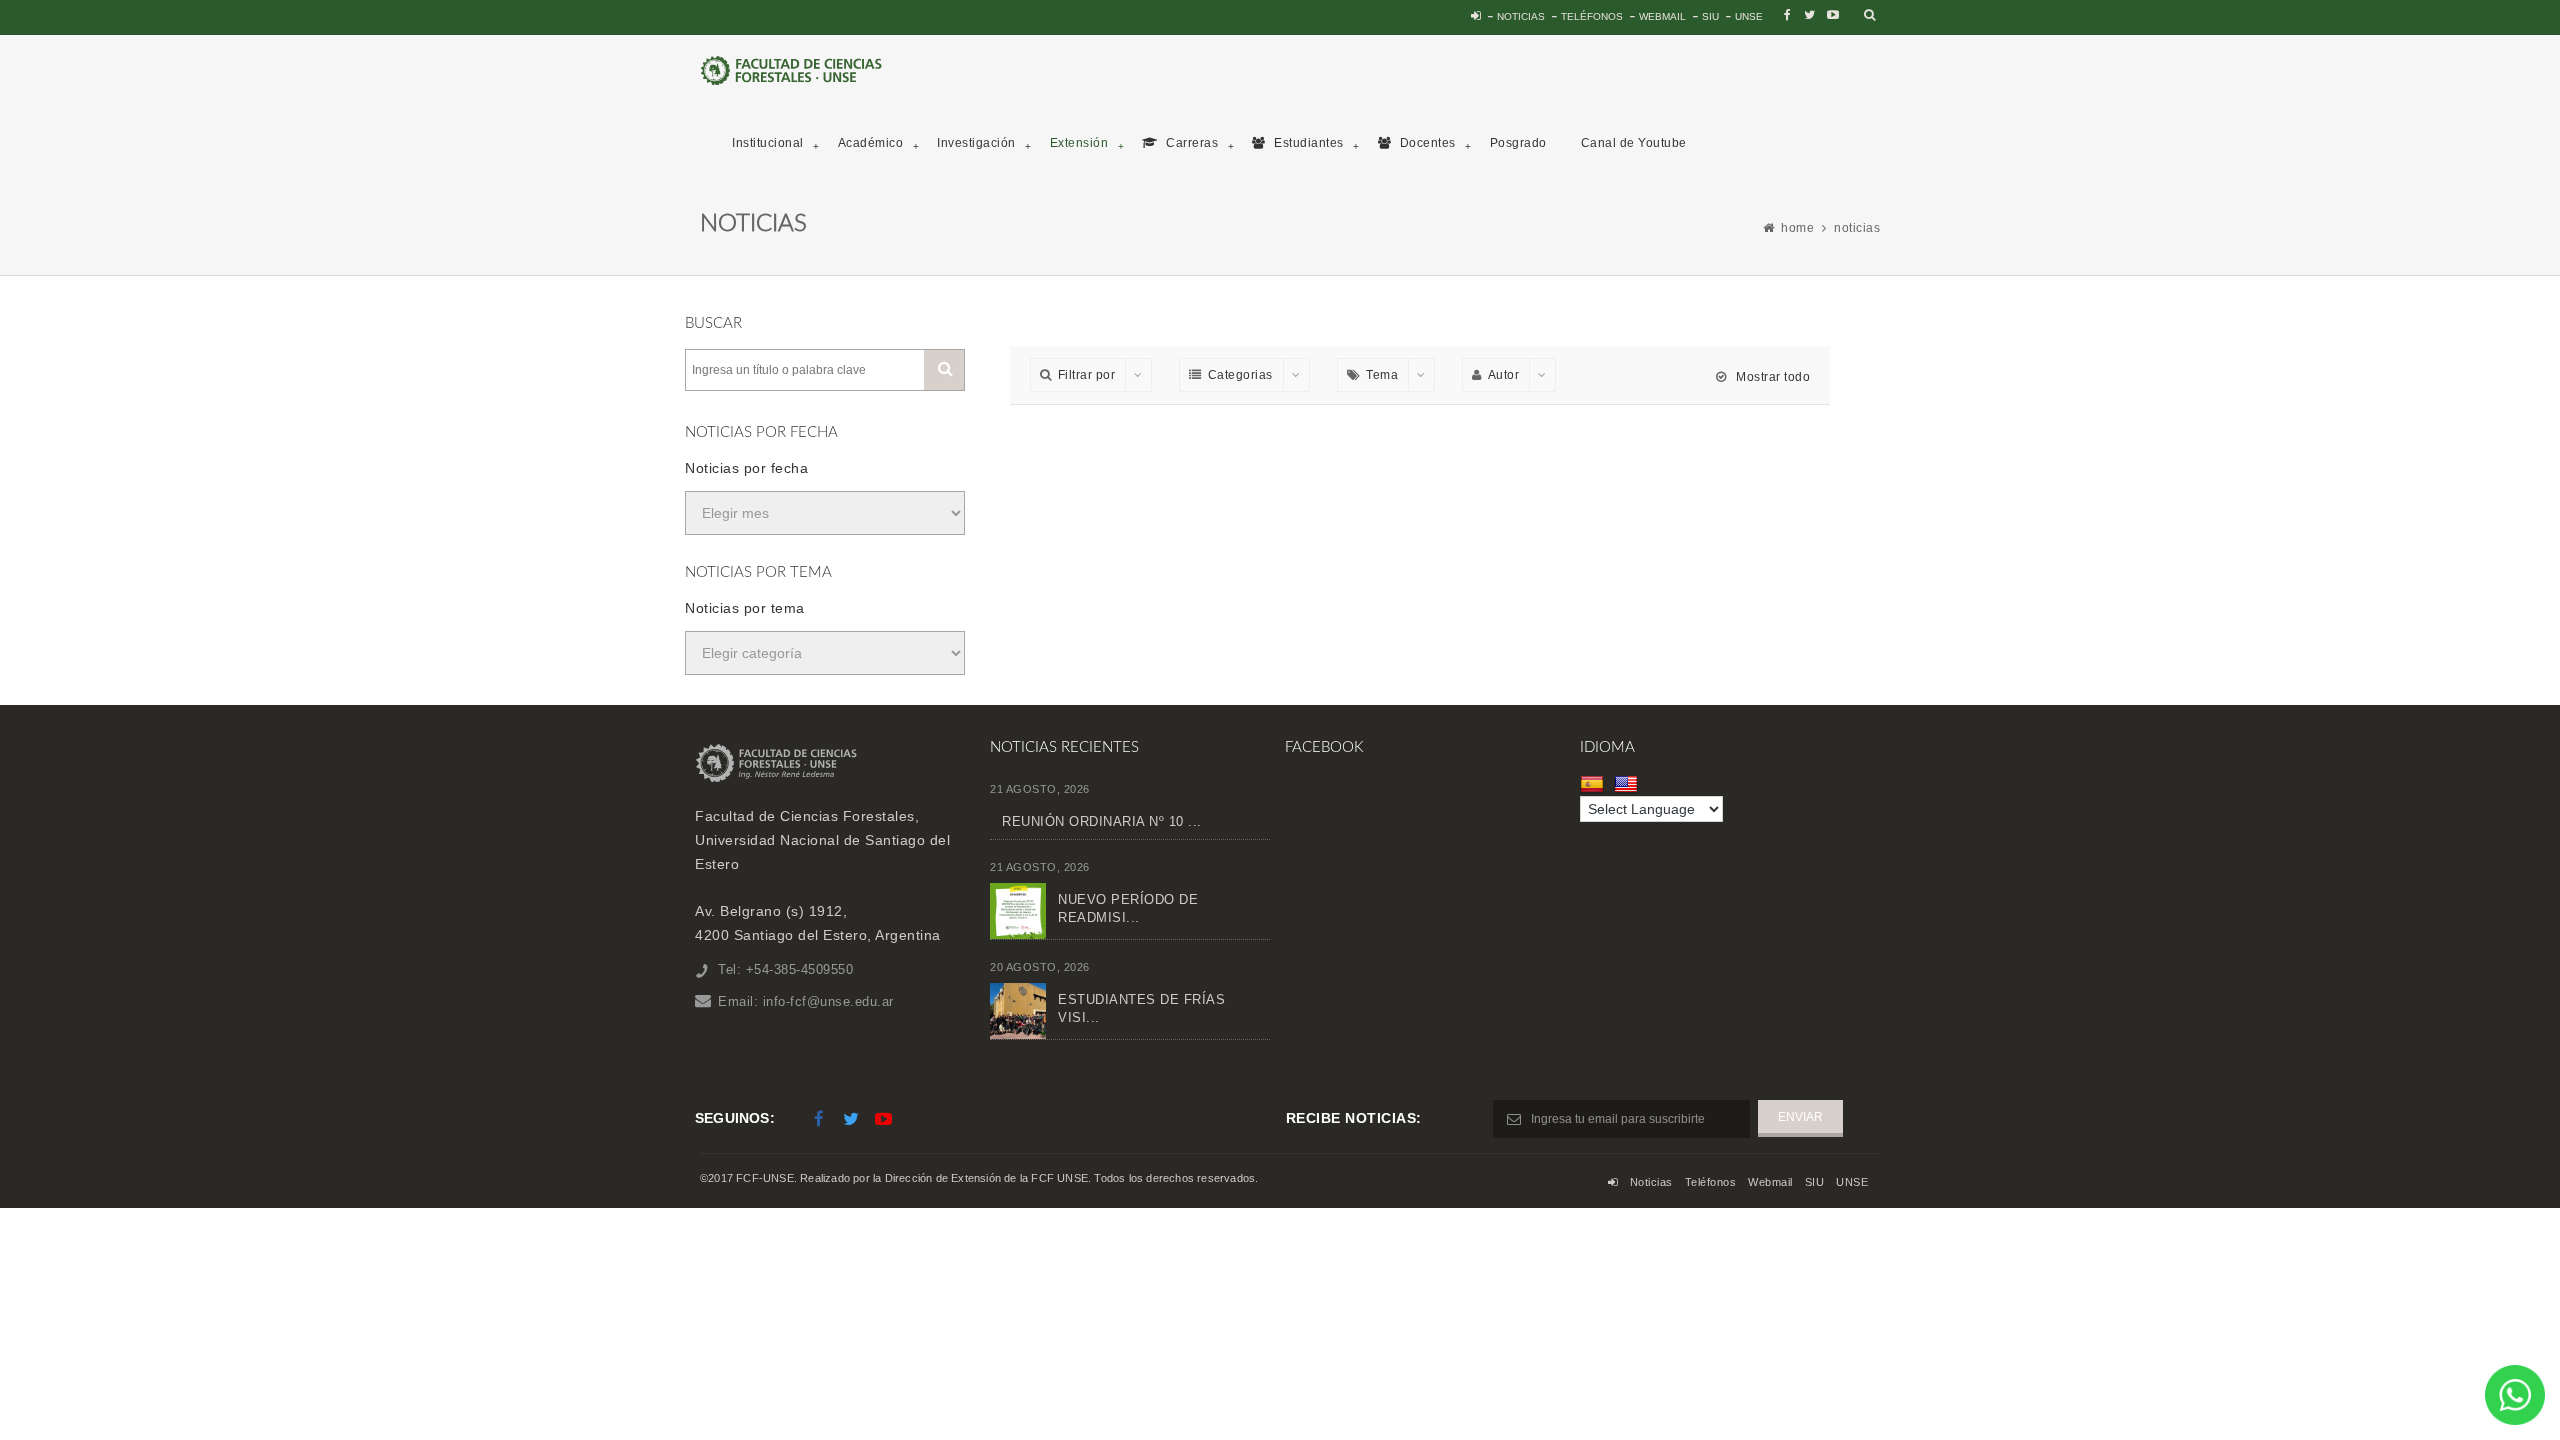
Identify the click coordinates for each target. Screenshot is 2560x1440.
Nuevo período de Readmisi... (1128, 908)
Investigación (976, 143)
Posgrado (1518, 143)
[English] (1628, 784)
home (1797, 228)
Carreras (1191, 143)
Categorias (1240, 375)
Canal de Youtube (1634, 143)
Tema (1382, 375)
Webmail (1662, 16)
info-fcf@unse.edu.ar (828, 1001)
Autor (1504, 375)
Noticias (1521, 16)
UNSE (1749, 16)
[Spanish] (1594, 784)
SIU (1710, 16)
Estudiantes (1307, 143)
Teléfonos (1592, 16)
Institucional (768, 143)
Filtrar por (1087, 375)
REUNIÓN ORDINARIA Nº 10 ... (1102, 821)
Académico (871, 143)
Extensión (1079, 143)
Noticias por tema (745, 608)
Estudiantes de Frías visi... (1141, 1008)
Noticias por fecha (746, 468)
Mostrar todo (1771, 377)
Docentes (1426, 143)
